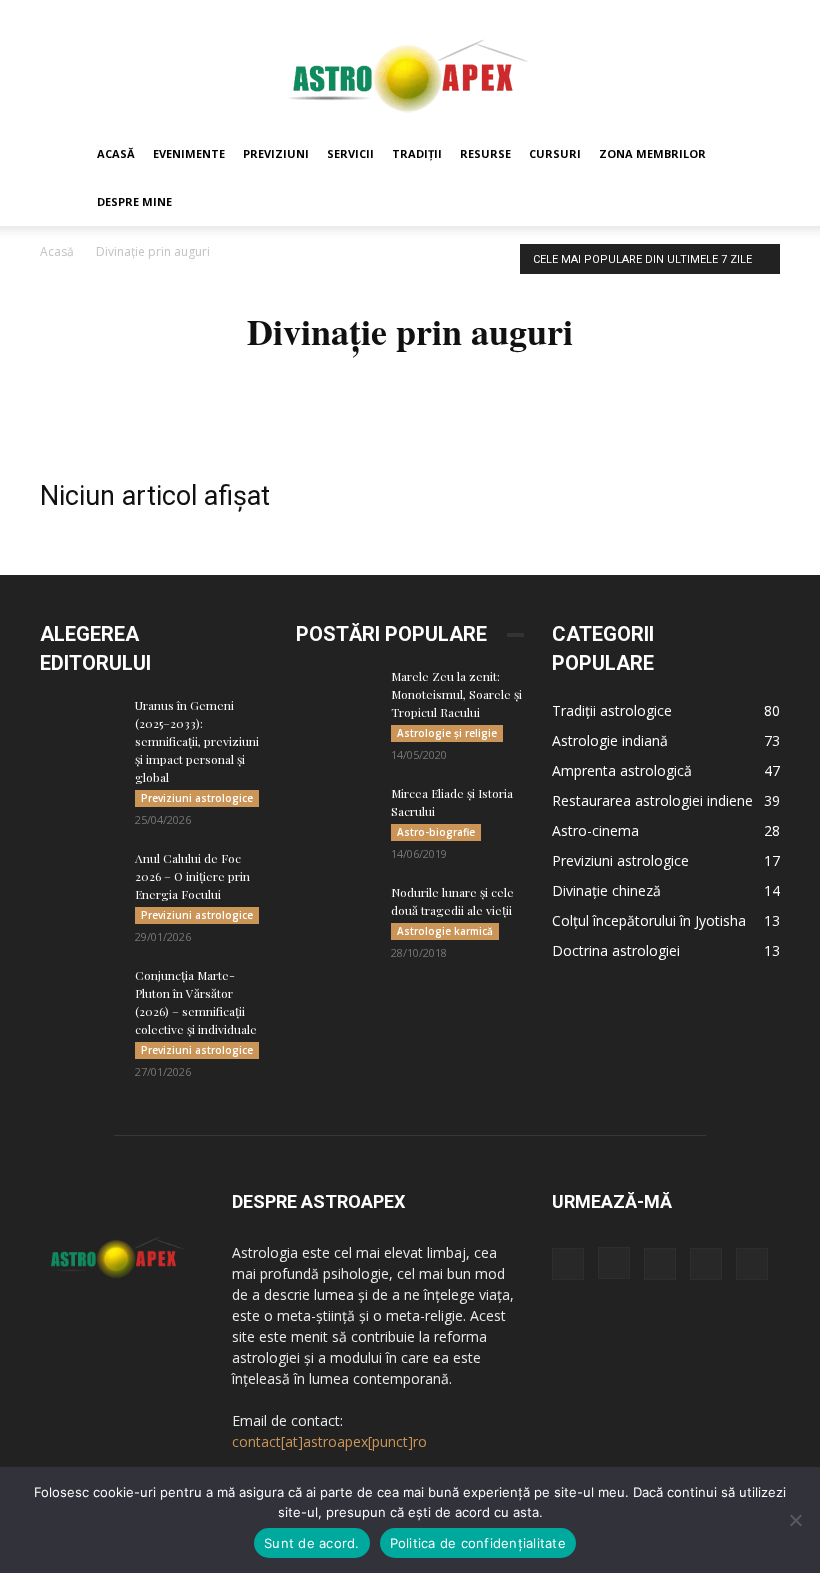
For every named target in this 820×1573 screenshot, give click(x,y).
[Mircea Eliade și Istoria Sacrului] (336, 812)
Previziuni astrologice (197, 798)
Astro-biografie (436, 832)
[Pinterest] (660, 1264)
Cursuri (555, 153)
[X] (752, 1264)
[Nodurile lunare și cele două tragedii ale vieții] (336, 911)
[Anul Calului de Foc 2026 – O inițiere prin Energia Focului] (80, 877)
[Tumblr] (706, 1264)
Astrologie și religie (447, 733)
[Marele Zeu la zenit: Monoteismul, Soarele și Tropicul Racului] (336, 695)
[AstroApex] (410, 66)
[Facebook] (568, 1264)
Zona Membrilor (652, 153)
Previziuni (276, 153)
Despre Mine (134, 201)
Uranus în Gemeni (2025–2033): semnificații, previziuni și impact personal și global (197, 741)
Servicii (350, 153)
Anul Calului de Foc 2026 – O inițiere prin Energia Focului (192, 876)
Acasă (116, 153)
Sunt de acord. (312, 1543)
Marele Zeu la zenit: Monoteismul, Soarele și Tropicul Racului (456, 694)
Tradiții (417, 153)
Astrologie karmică (445, 931)
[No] (795, 1520)
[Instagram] (614, 1263)
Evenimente (189, 153)
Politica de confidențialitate (478, 1543)
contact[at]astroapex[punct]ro (329, 1441)
